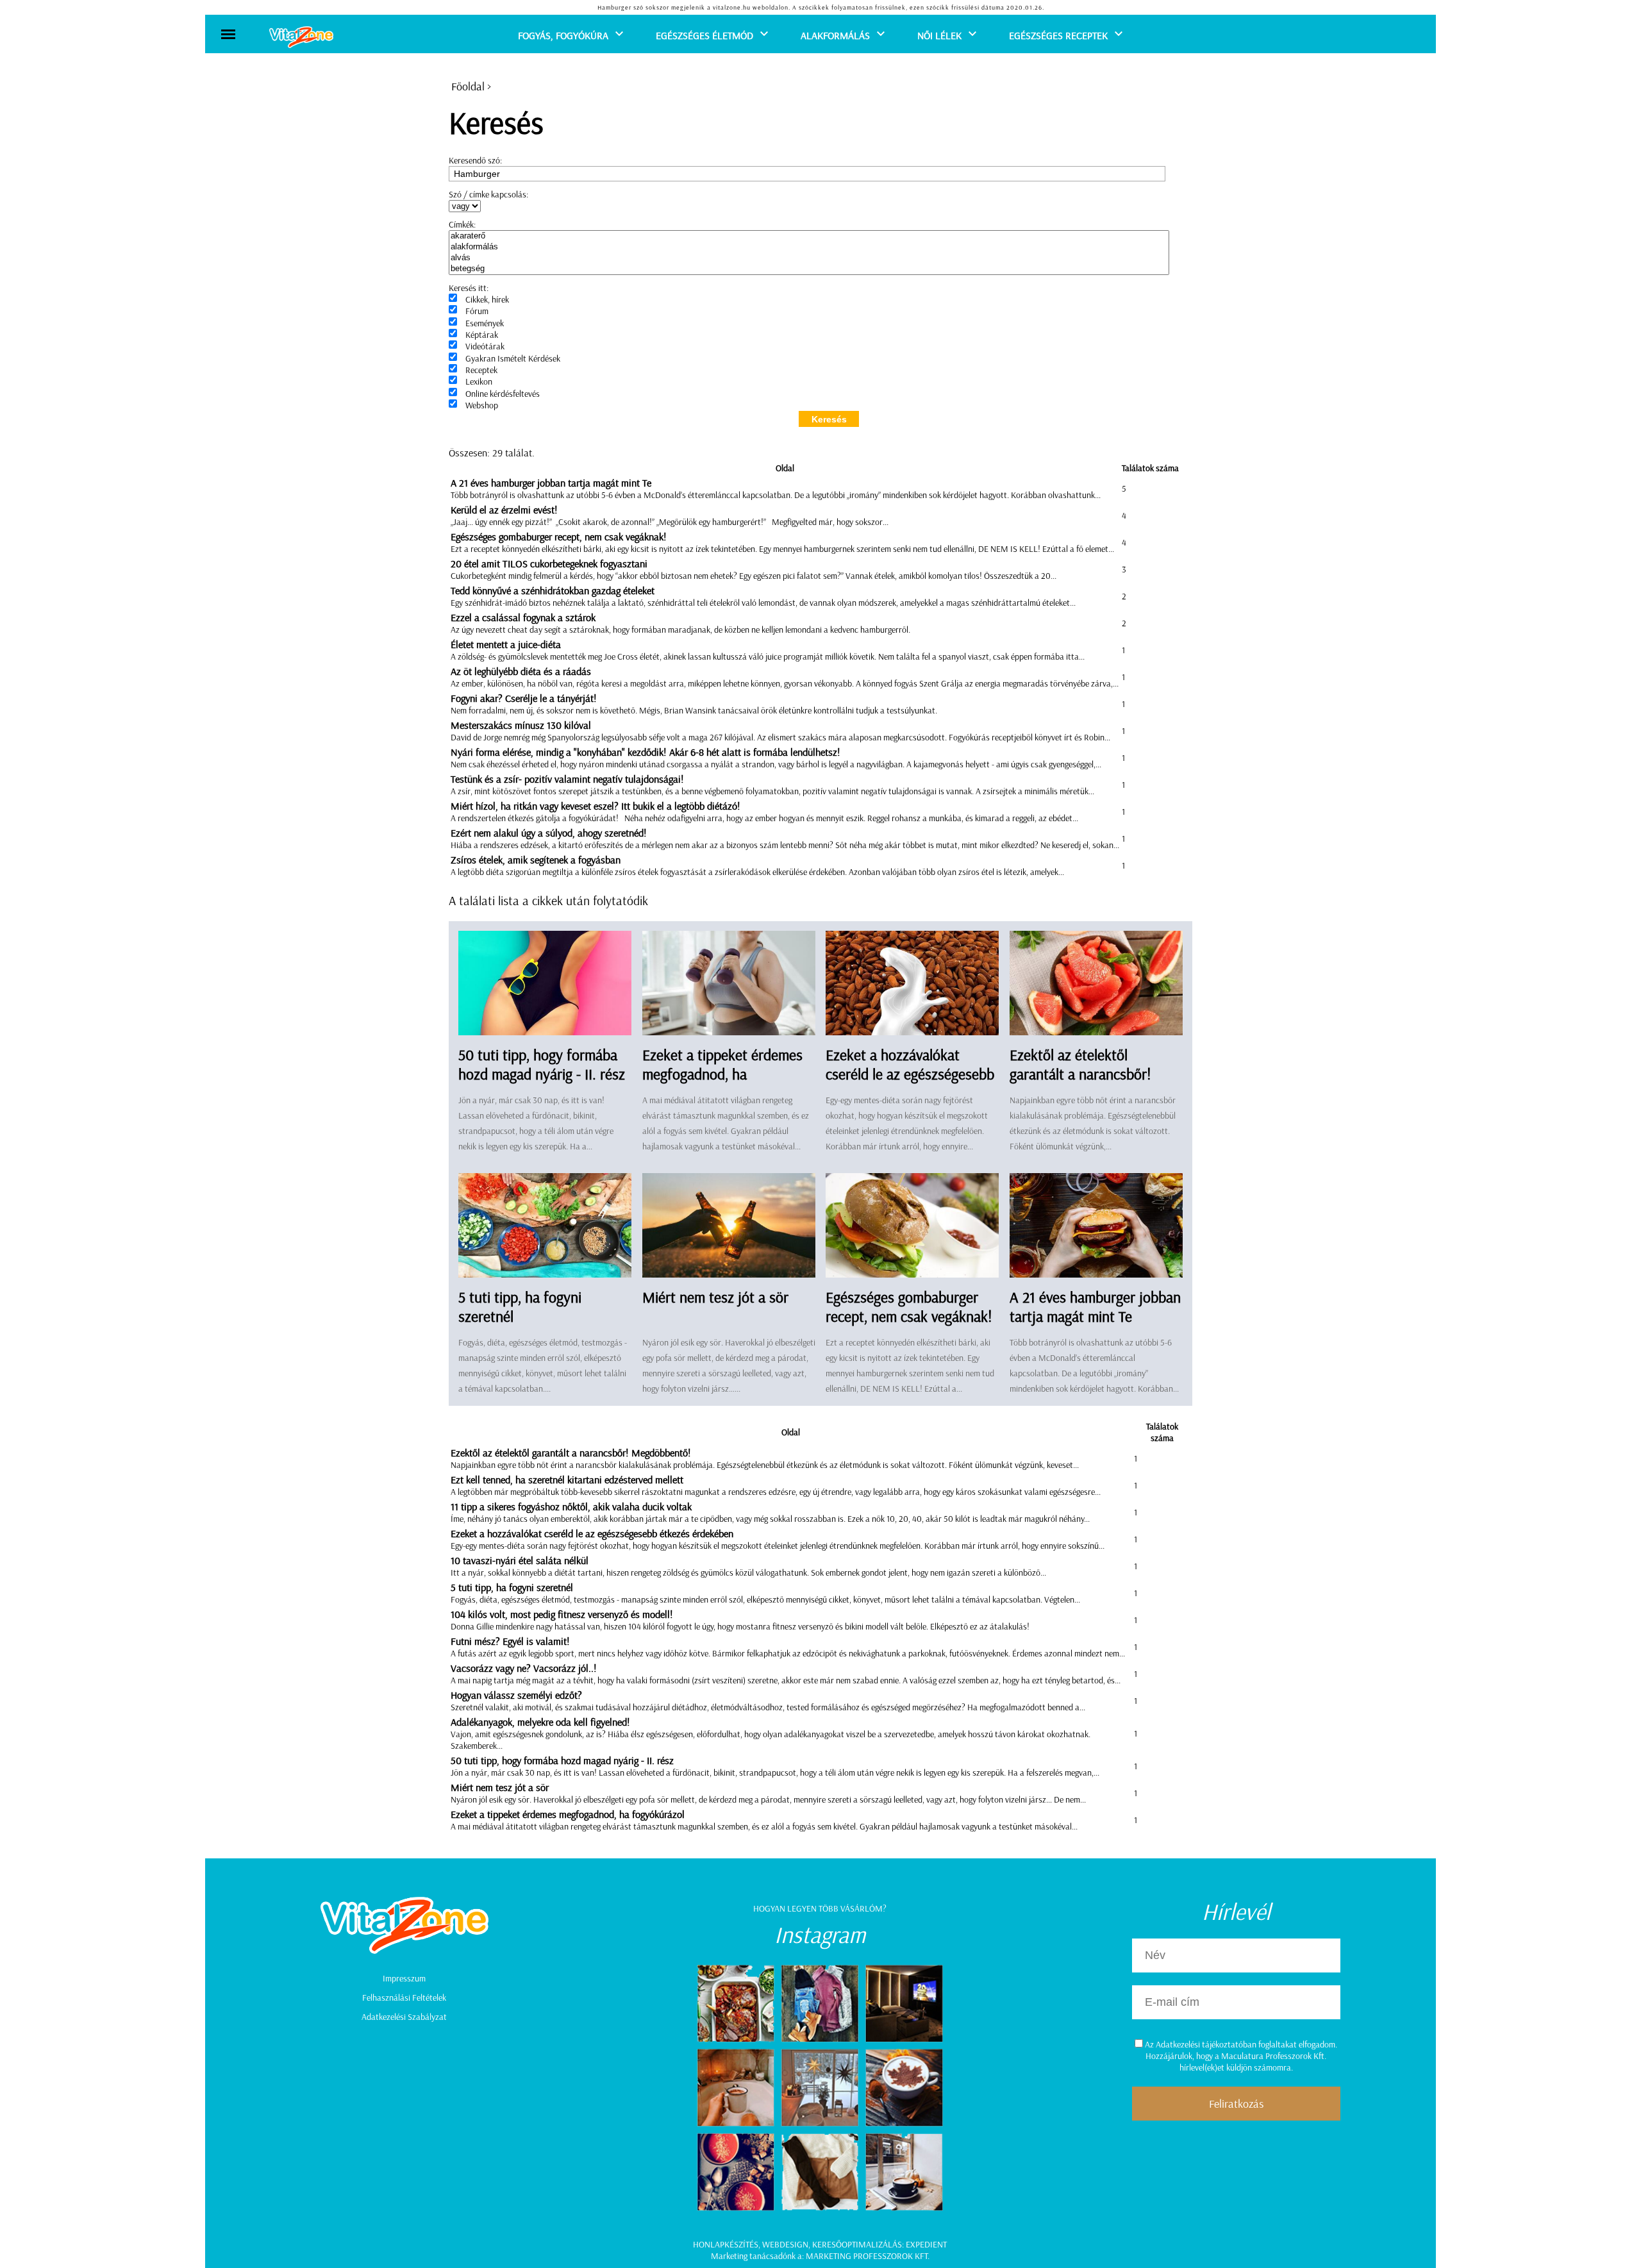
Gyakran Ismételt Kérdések (513, 358)
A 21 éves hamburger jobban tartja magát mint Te (551, 483)
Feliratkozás (1236, 2104)
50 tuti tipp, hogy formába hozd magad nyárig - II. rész (542, 1064)
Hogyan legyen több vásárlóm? (820, 1908)
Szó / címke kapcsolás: (488, 194)
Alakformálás (835, 35)
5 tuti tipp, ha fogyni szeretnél (512, 1587)
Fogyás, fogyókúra (563, 35)
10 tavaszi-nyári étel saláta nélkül (520, 1560)
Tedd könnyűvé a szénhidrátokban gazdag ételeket (553, 590)
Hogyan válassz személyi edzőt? (516, 1695)
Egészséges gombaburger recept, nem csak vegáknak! (559, 537)
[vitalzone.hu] (301, 38)
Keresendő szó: (475, 160)
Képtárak (482, 335)
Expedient (926, 2244)
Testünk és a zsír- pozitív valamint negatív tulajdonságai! (567, 779)
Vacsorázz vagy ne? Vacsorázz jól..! (524, 1668)
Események (485, 323)
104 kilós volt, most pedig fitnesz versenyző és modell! (562, 1614)
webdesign (785, 2244)
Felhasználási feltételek (404, 1997)
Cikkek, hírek (487, 299)
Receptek (481, 370)
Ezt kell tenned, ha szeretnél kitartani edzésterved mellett (567, 1480)
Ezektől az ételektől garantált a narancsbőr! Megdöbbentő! (1080, 1074)
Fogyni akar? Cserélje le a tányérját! (524, 698)
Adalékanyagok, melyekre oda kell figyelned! (540, 1722)
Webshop (482, 405)
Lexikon (479, 381)
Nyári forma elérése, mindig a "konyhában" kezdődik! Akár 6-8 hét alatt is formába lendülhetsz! (646, 752)
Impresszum (404, 1978)
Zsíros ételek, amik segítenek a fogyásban (536, 860)
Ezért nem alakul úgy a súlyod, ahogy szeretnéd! (549, 833)
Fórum (477, 311)
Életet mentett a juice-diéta (506, 644)
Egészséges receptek (1058, 35)
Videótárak (485, 346)
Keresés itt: (469, 288)
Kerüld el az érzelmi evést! (504, 510)
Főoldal (468, 86)
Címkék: (462, 224)
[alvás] (809, 258)
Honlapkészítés (726, 2244)
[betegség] (809, 269)
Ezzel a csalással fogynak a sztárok (523, 617)
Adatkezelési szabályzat (404, 2017)
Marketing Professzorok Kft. (868, 2256)
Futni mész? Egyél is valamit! (510, 1641)
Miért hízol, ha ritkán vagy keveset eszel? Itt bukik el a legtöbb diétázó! (596, 806)
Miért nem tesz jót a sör (715, 1297)
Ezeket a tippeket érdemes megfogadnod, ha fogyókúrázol (722, 1074)
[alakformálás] (809, 247)
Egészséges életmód (704, 35)
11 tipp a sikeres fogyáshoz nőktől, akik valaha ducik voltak (571, 1506)
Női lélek (939, 35)
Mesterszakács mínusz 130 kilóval (521, 725)
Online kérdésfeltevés (503, 394)
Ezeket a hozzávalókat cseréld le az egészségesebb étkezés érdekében (910, 1074)
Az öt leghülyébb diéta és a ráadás (521, 671)
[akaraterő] (809, 236)
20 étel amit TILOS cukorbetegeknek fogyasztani (549, 563)
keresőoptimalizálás (857, 2244)
